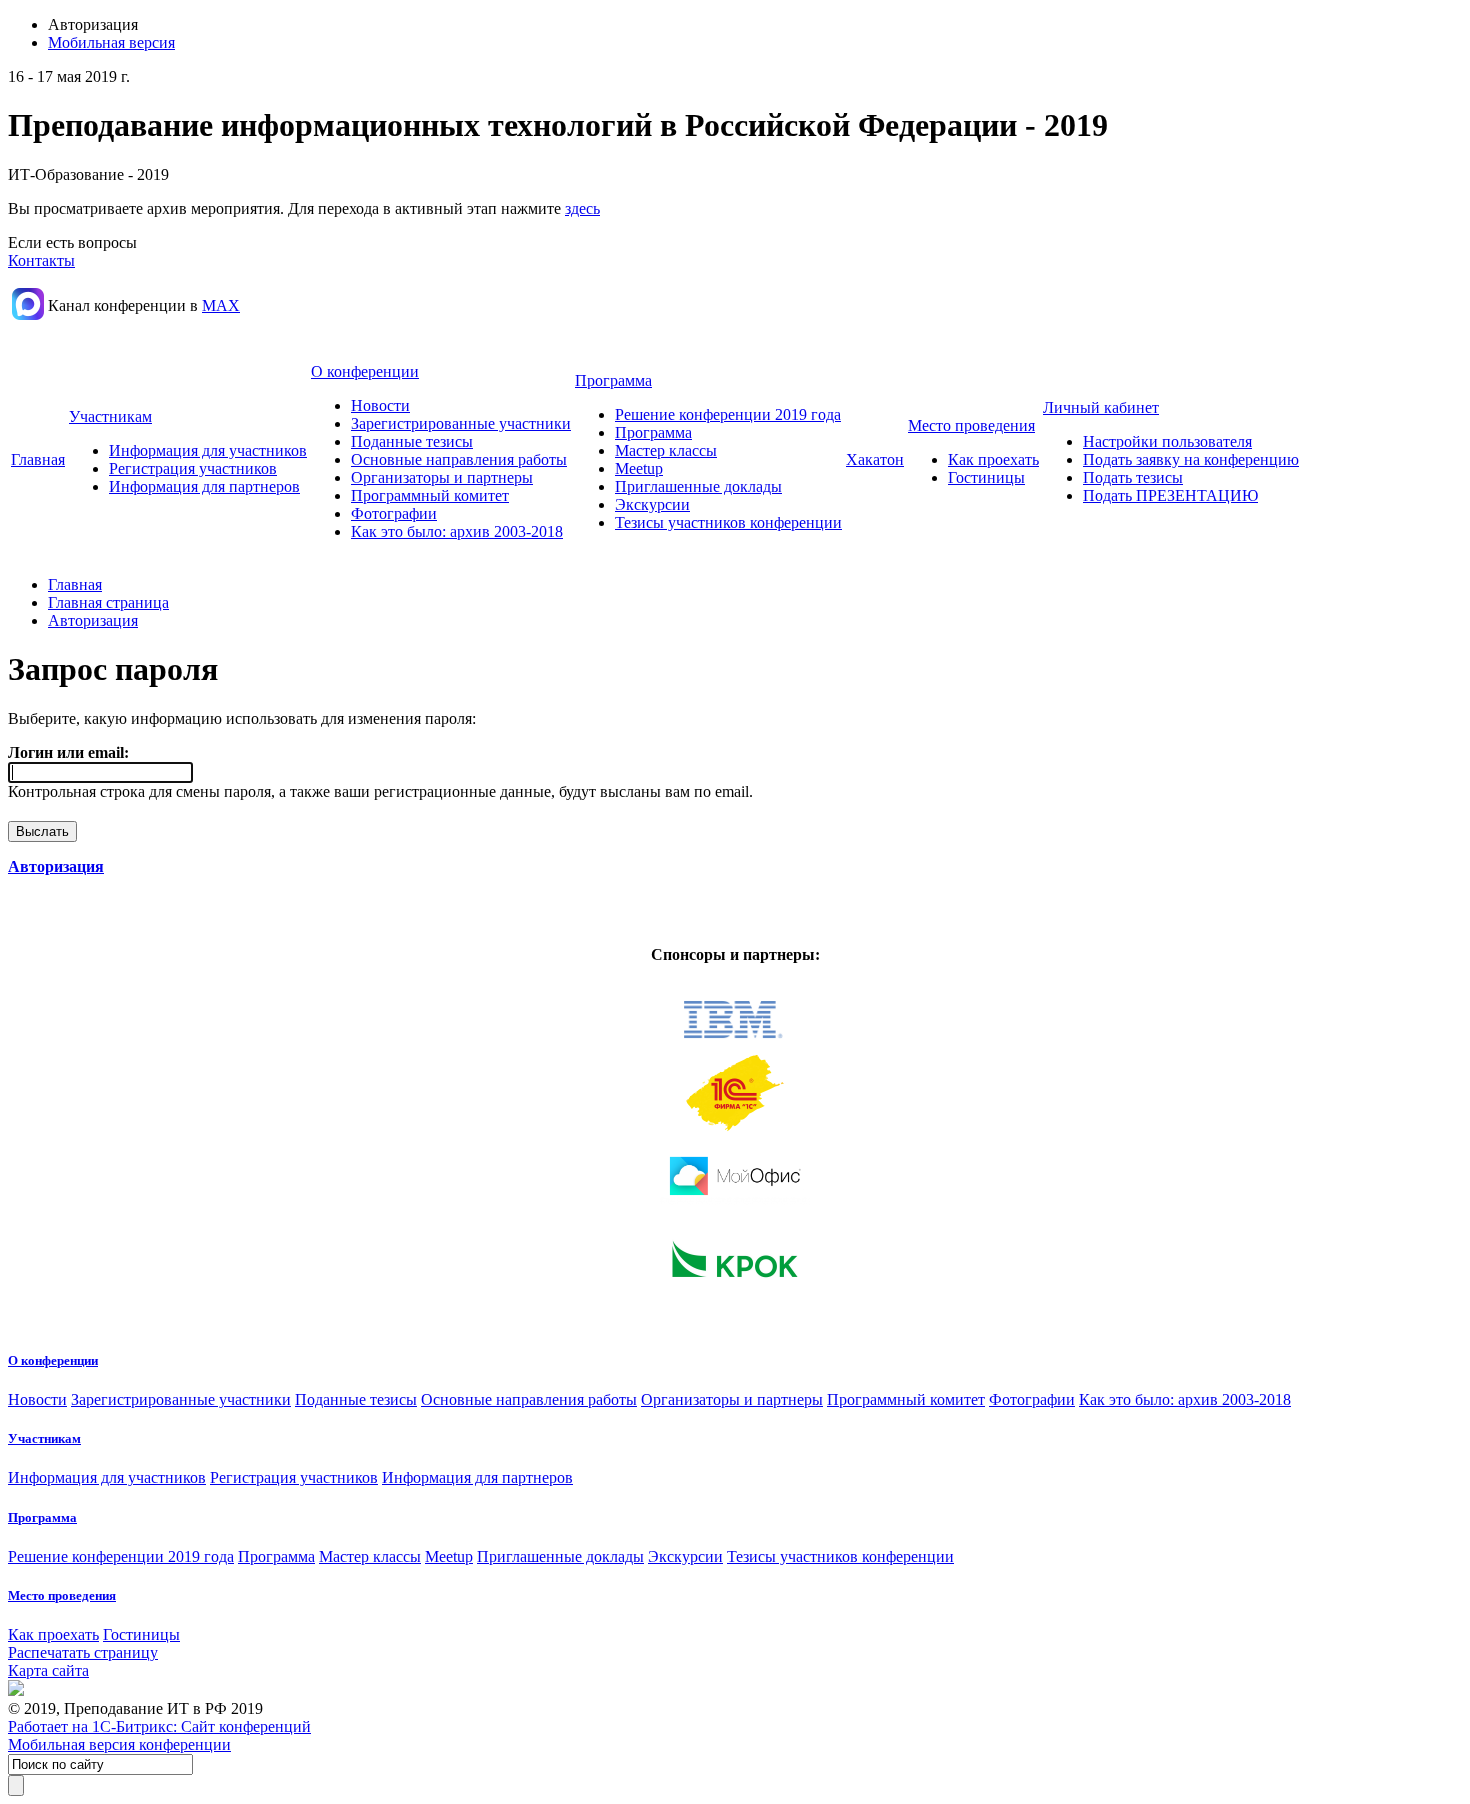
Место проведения (971, 425)
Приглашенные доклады (698, 486)
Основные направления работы (459, 459)
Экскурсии (652, 504)
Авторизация (93, 620)
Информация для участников (208, 450)
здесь (582, 208)
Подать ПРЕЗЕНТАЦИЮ (1170, 495)
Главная (38, 459)
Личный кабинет (1101, 407)
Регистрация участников (193, 468)
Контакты (41, 260)
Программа (613, 380)
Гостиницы (986, 477)
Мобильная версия (111, 42)
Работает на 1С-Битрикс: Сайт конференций (159, 1726)
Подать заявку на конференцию (1191, 459)
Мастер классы (666, 450)
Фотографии (394, 513)
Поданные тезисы (412, 441)
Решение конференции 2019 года (728, 414)
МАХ (221, 305)
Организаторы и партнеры (442, 477)
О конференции (365, 371)
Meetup (639, 468)
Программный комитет (430, 495)
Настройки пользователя (1167, 441)
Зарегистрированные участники (461, 423)
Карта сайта (48, 1670)
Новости (380, 405)
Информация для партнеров (204, 486)
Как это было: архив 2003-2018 (457, 531)
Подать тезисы (1133, 477)
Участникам (110, 416)
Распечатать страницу (83, 1652)
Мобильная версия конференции (119, 1744)
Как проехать (993, 459)
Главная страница (108, 602)
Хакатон (875, 459)
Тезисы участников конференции (728, 522)
